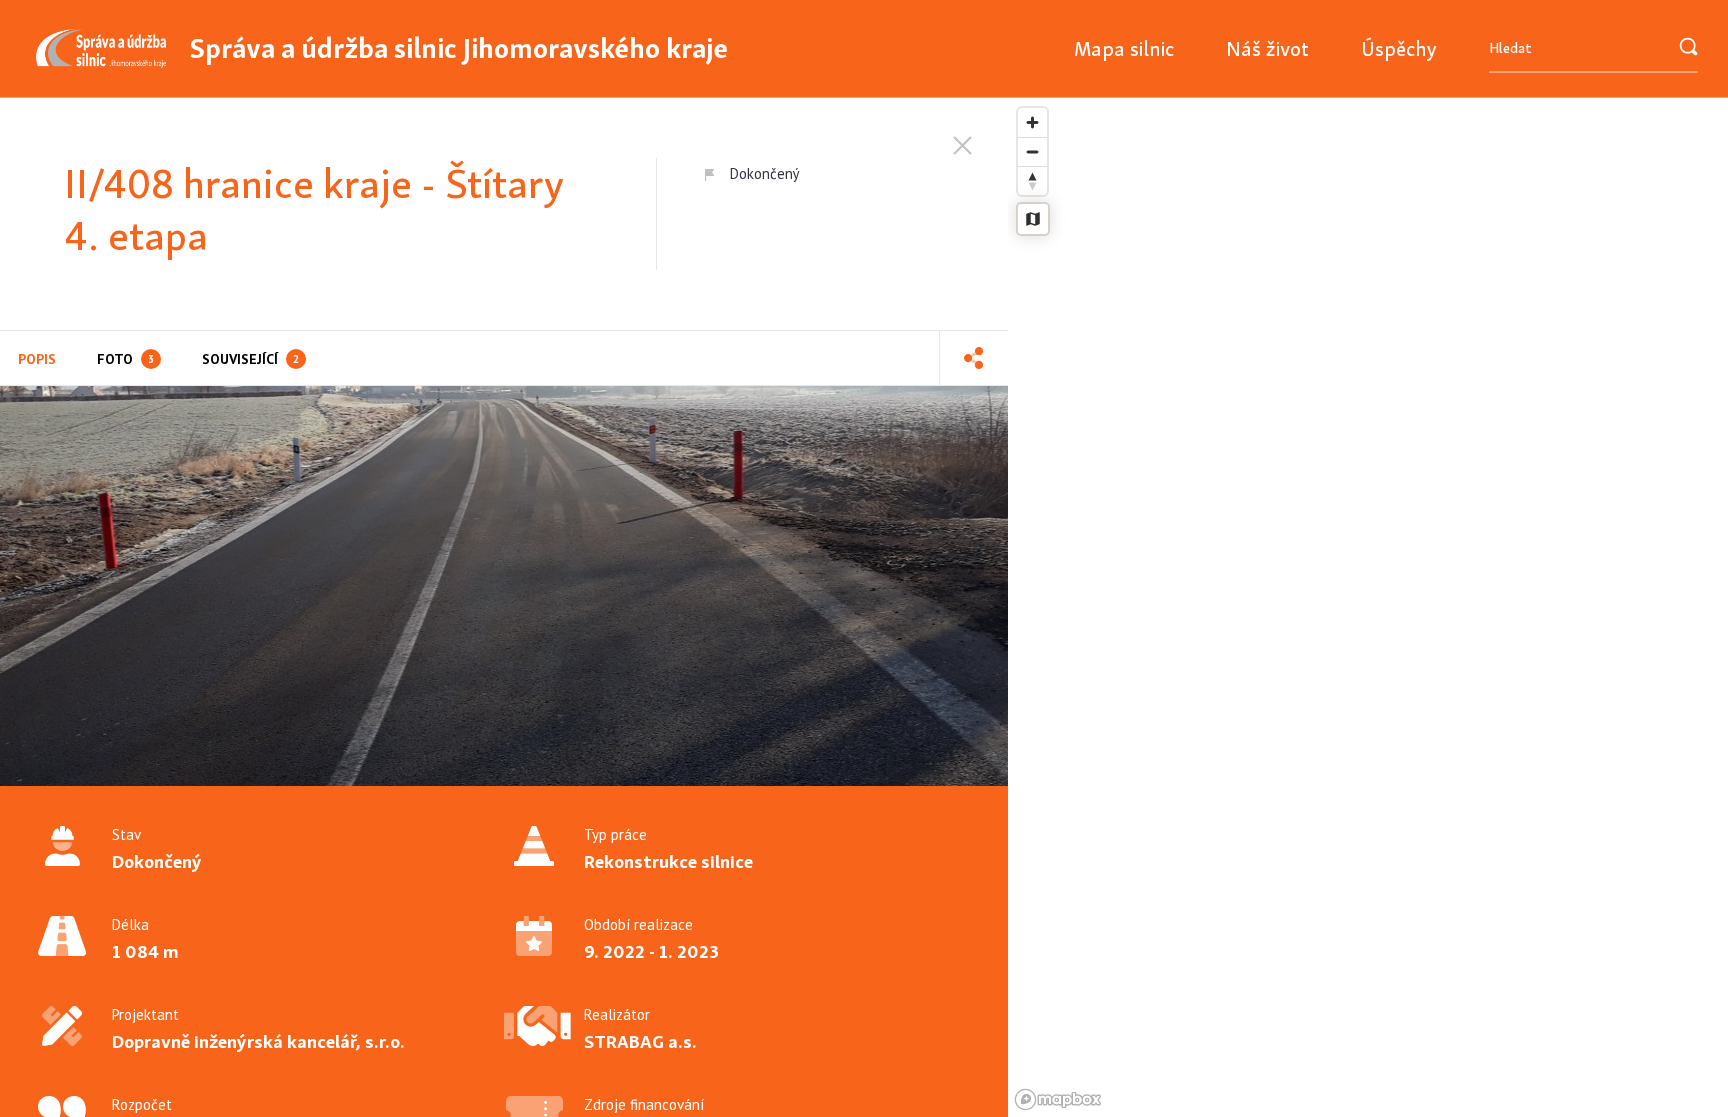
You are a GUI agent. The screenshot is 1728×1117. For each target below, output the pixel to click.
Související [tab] (250, 359)
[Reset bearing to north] (1032, 180)
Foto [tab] (125, 359)
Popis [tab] (37, 359)
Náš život (1267, 48)
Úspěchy (1399, 48)
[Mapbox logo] (1058, 1099)
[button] (973, 358)
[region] (1368, 607)
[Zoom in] (1032, 122)
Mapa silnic (1124, 48)
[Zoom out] (1032, 151)
